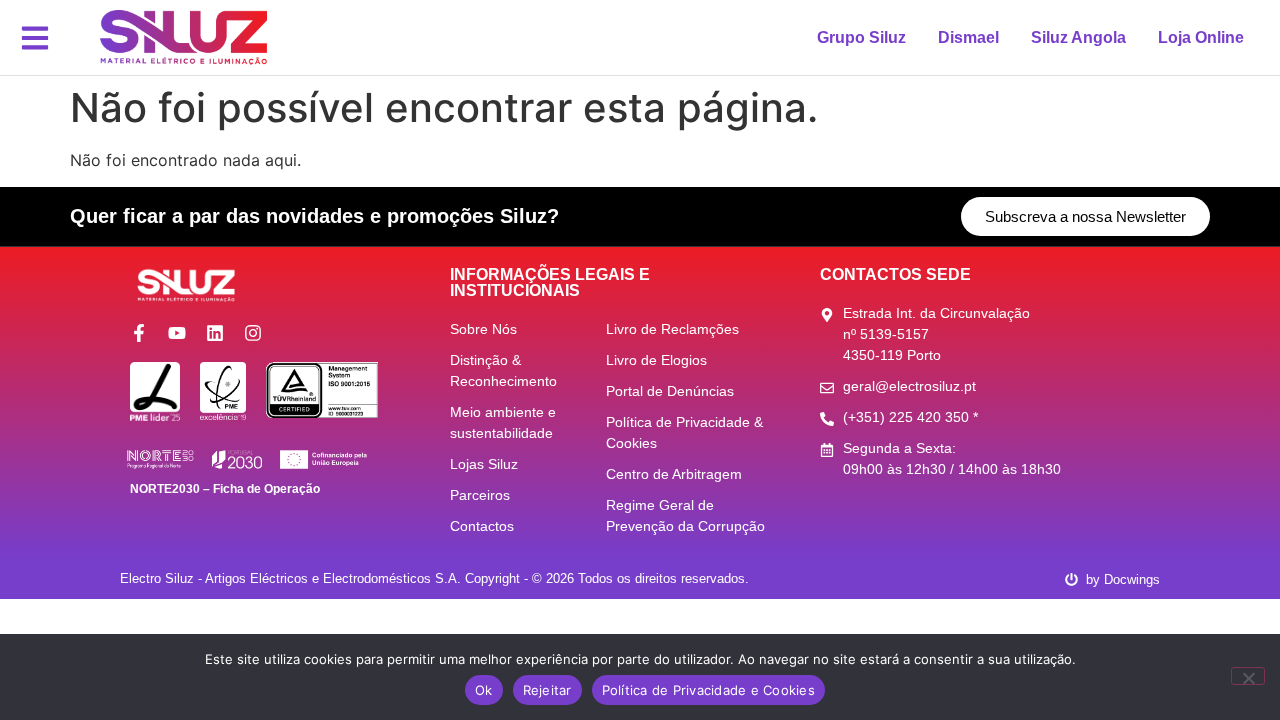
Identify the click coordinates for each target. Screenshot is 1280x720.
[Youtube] (177, 333)
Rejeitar (547, 690)
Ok (484, 690)
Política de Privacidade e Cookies (708, 690)
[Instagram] (253, 333)
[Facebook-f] (139, 333)
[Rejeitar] (1248, 676)
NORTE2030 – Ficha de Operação (225, 489)
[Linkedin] (215, 333)
